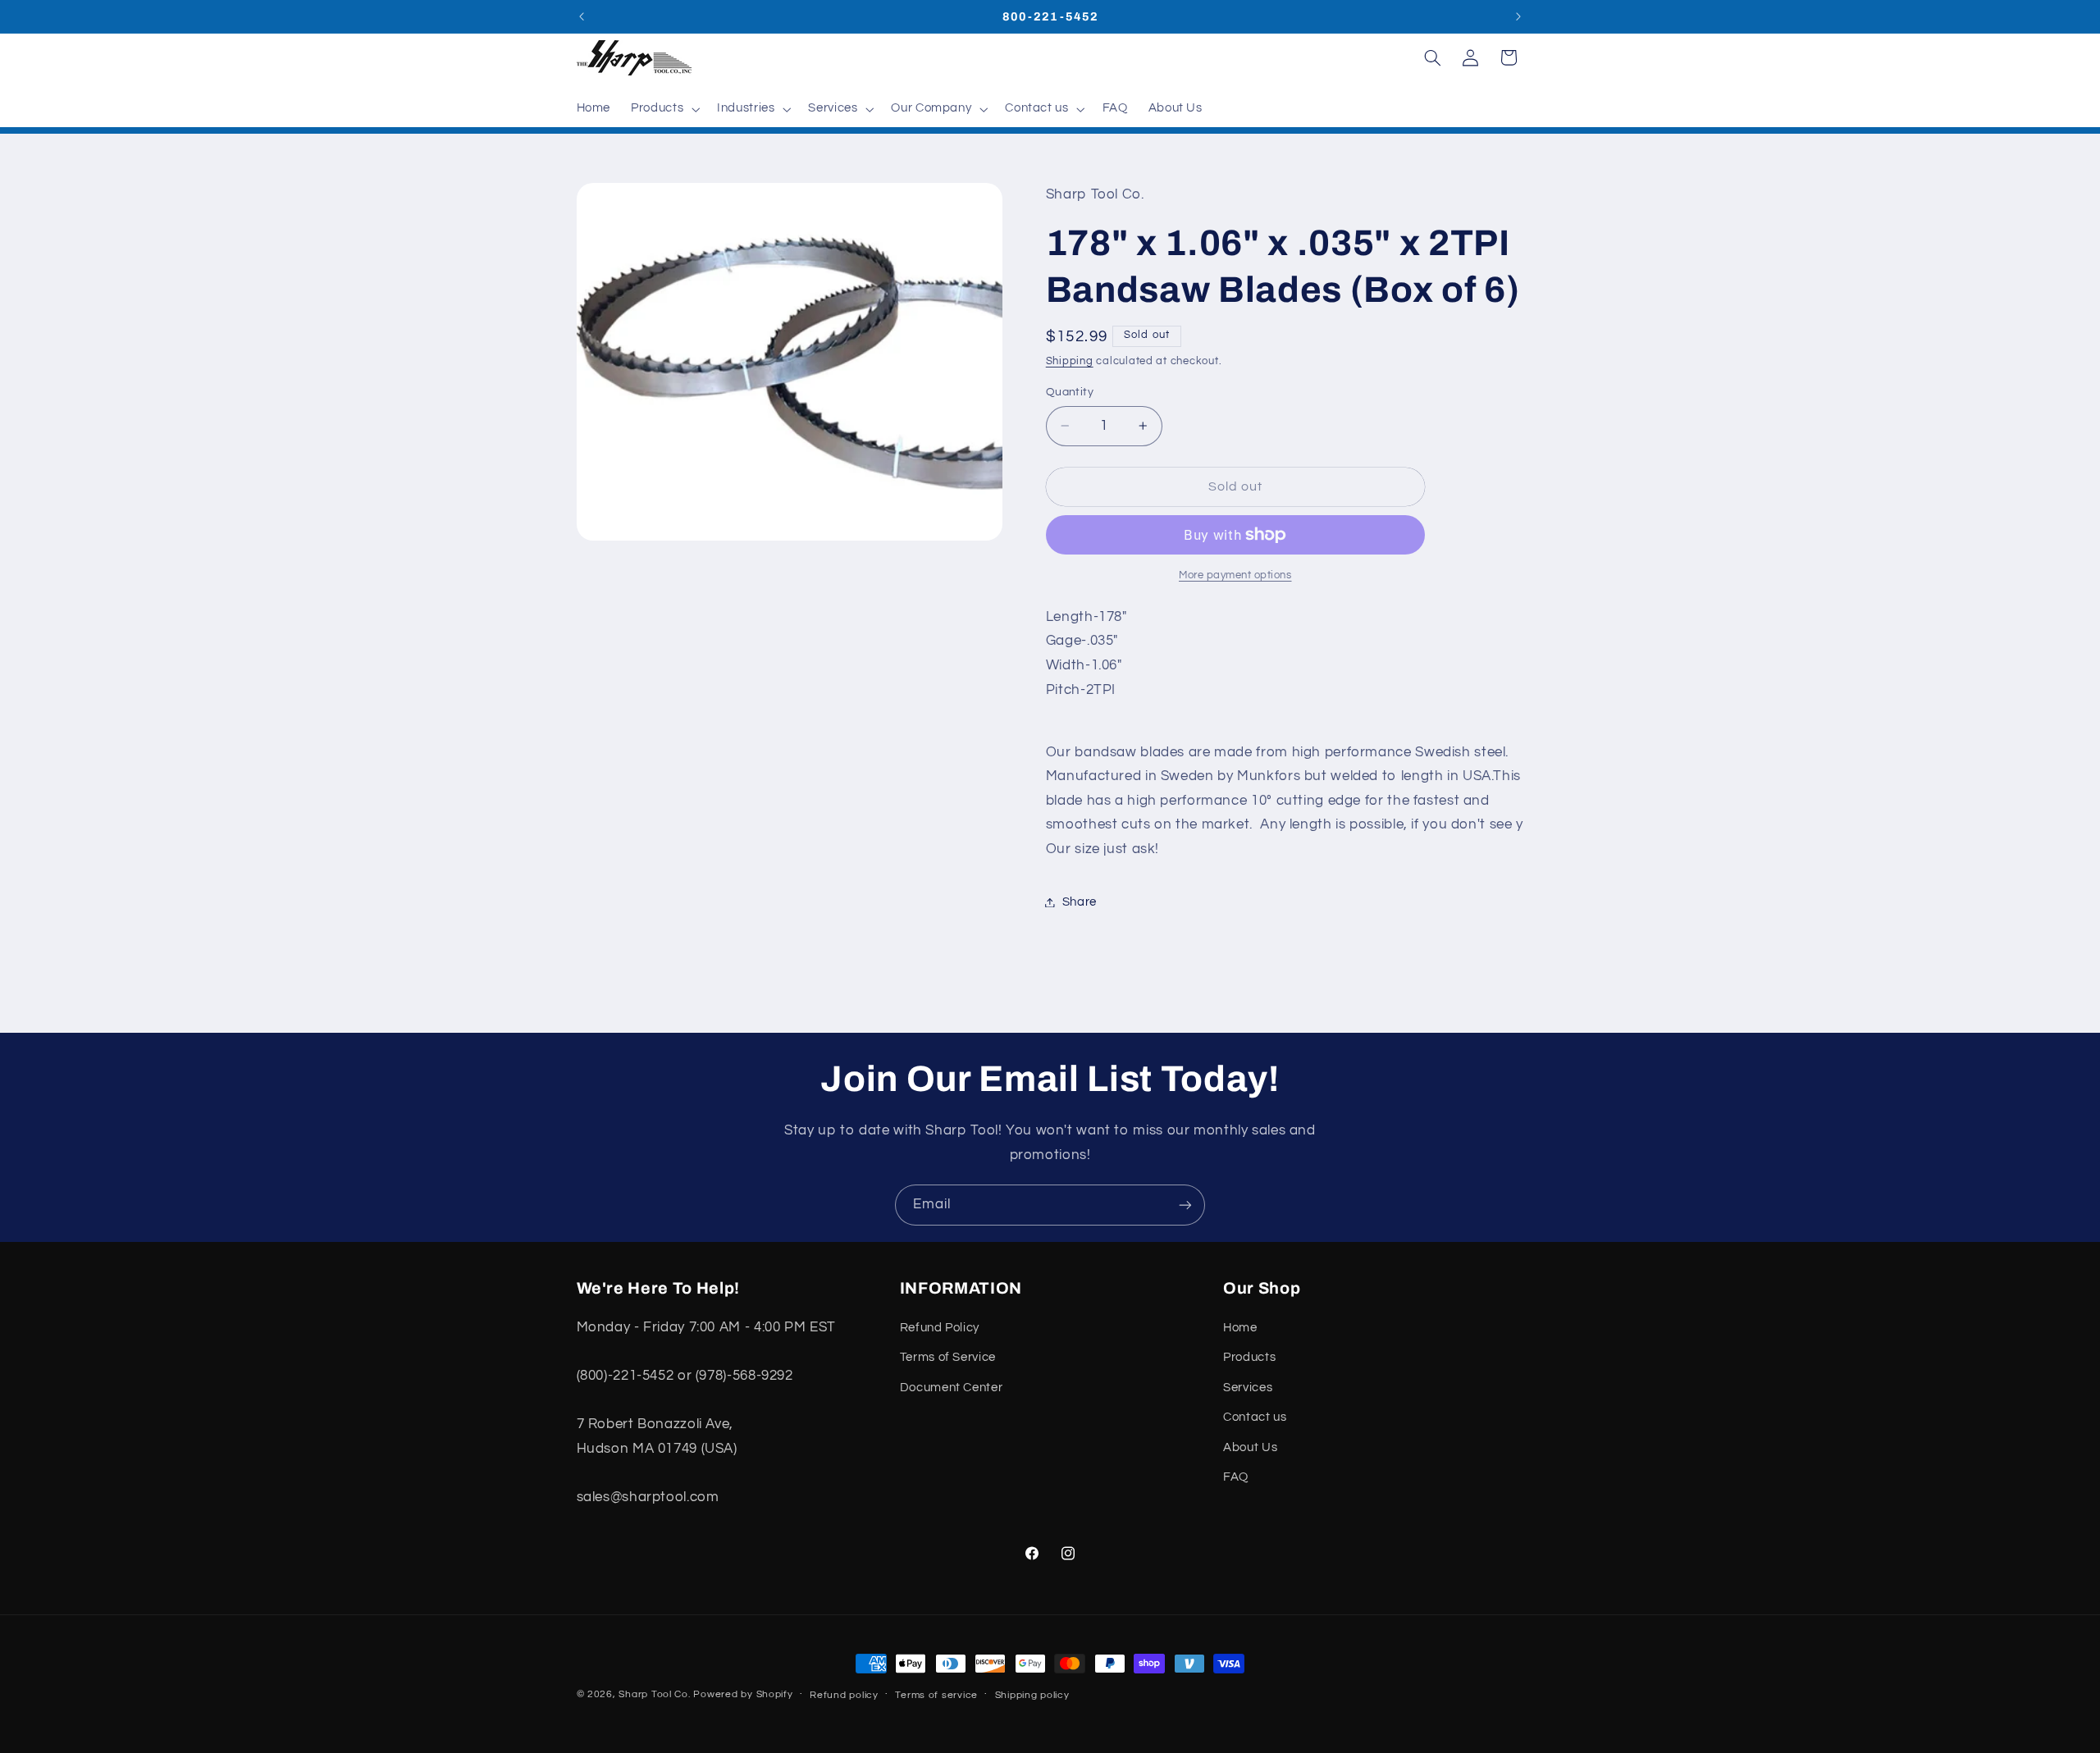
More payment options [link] (1235, 575)
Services (1248, 1388)
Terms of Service (948, 1358)
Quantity (1070, 392)
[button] (664, 109)
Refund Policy (940, 1328)
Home (1240, 1328)
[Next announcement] (1518, 16)
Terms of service (936, 1695)
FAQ (1236, 1477)
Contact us (1255, 1417)
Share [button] (1080, 902)
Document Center (951, 1388)
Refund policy (844, 1695)
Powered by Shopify (743, 1694)
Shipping (1070, 361)
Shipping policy (1032, 1695)
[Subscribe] (1185, 1205)
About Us (1250, 1447)
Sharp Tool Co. (654, 1694)
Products (1249, 1358)
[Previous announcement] (582, 16)
